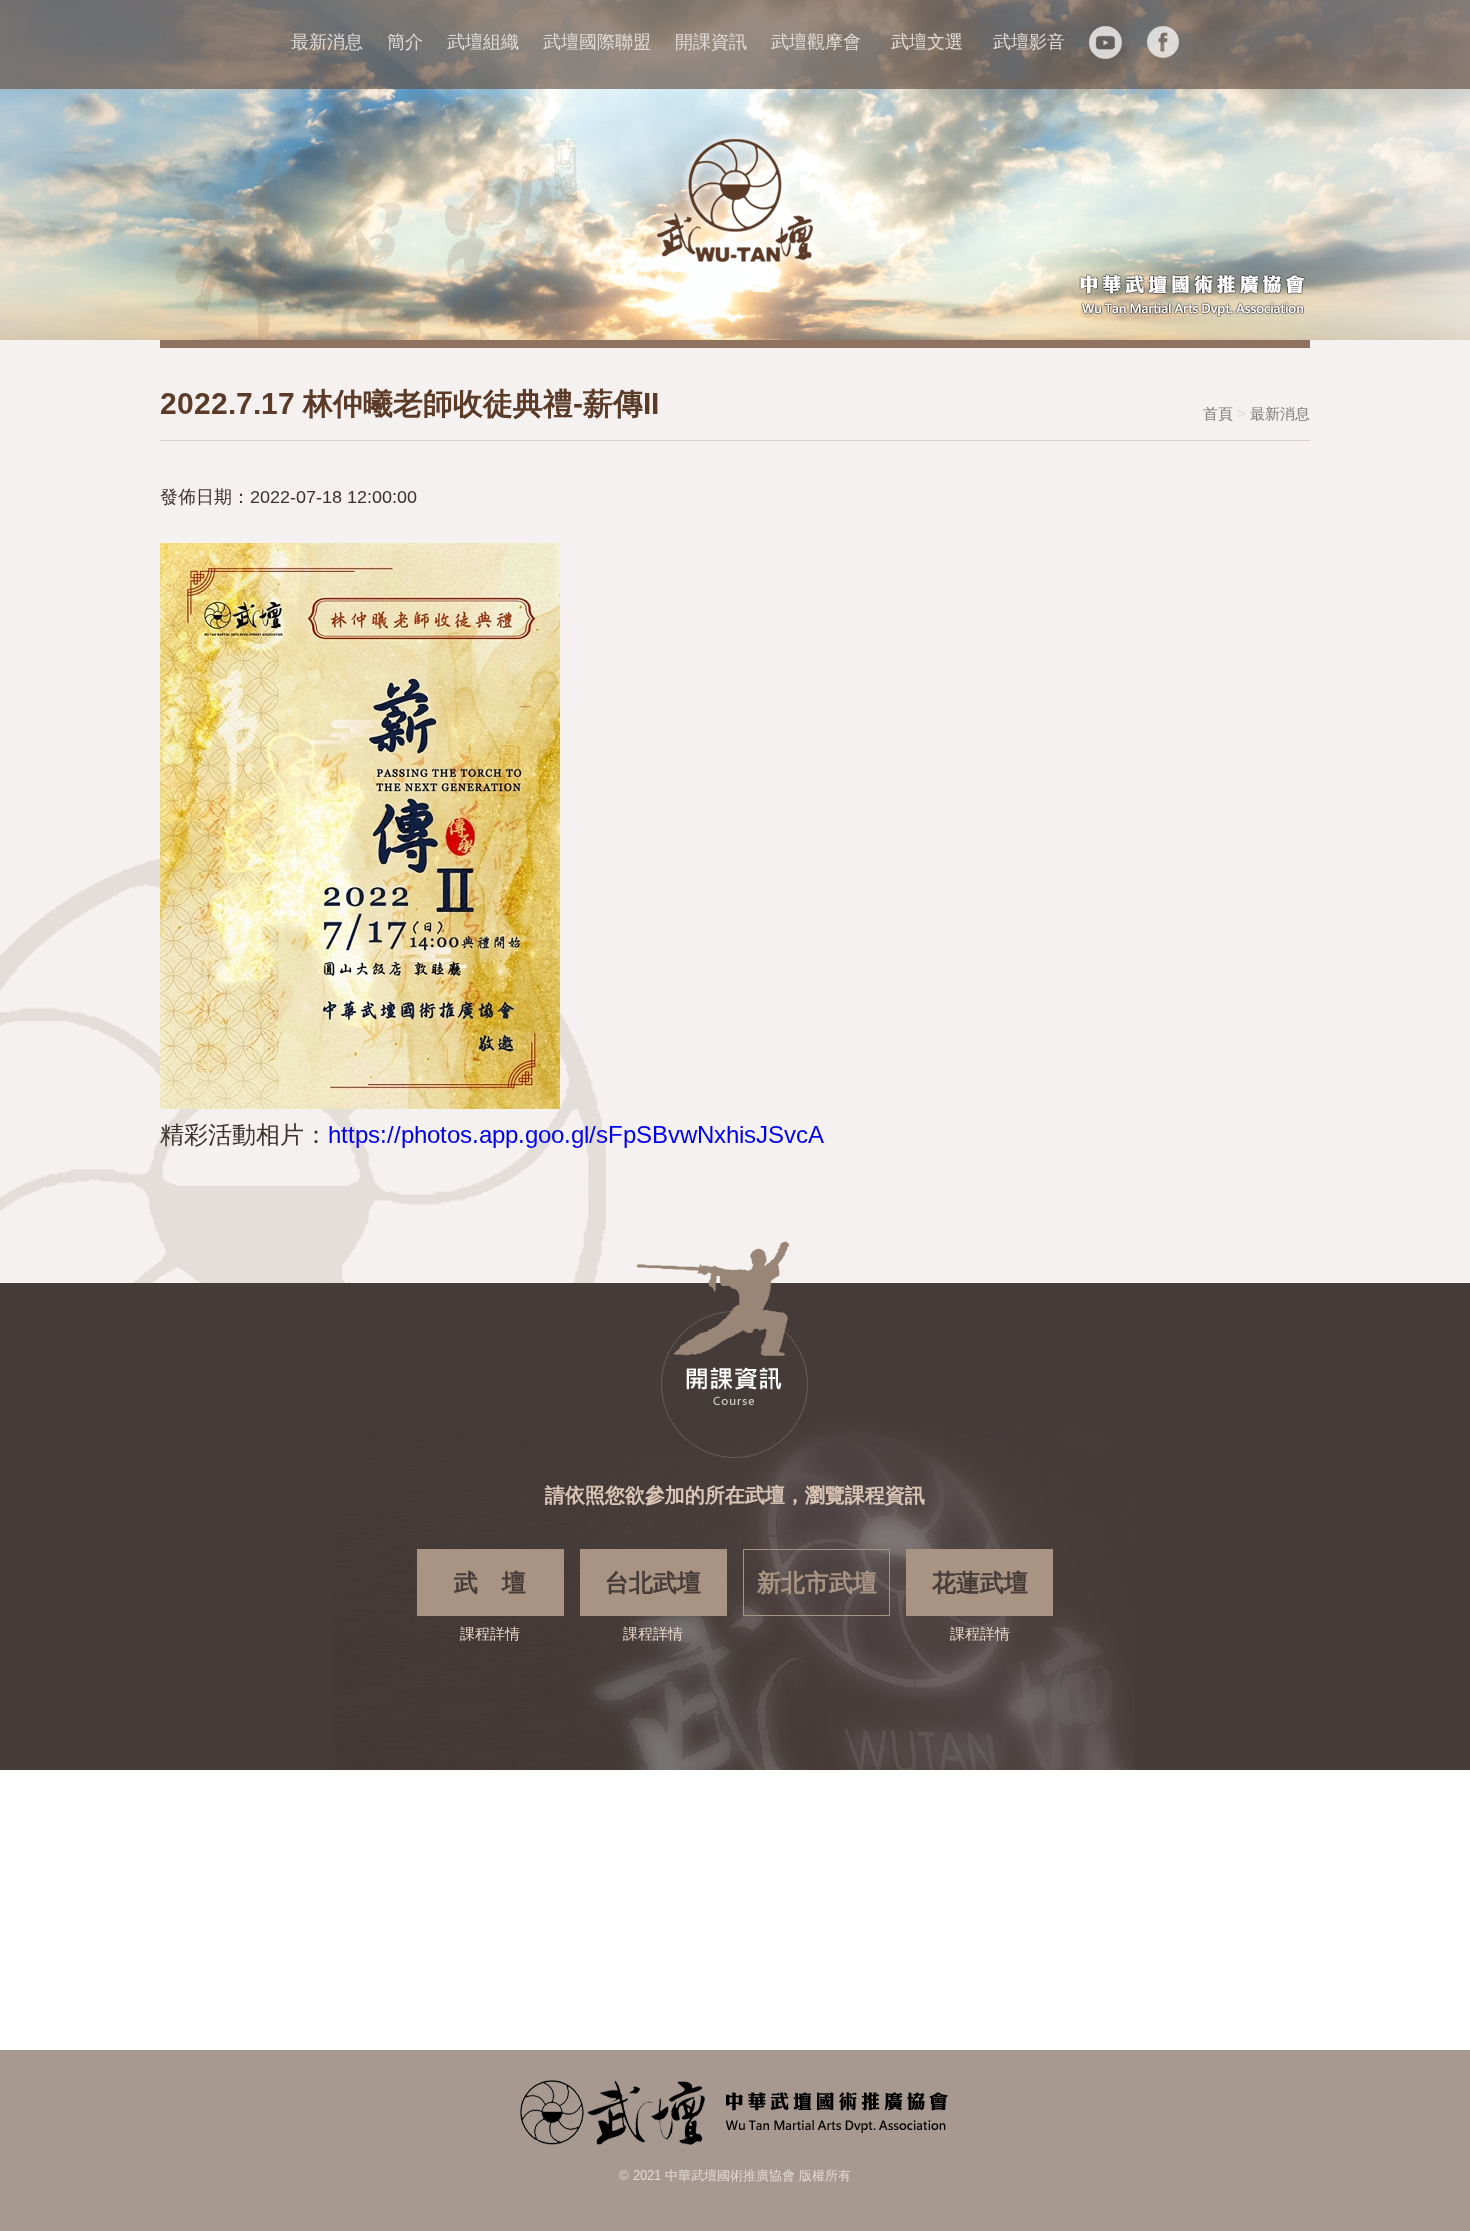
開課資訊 (711, 42)
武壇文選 (927, 42)
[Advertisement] (600, 1910)
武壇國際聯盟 (597, 42)
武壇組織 (483, 42)
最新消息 (327, 42)
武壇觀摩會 (816, 42)
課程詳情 (490, 1605)
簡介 (405, 42)
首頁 (1218, 413)
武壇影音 (1029, 42)
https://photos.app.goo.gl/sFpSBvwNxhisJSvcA (576, 1134)
